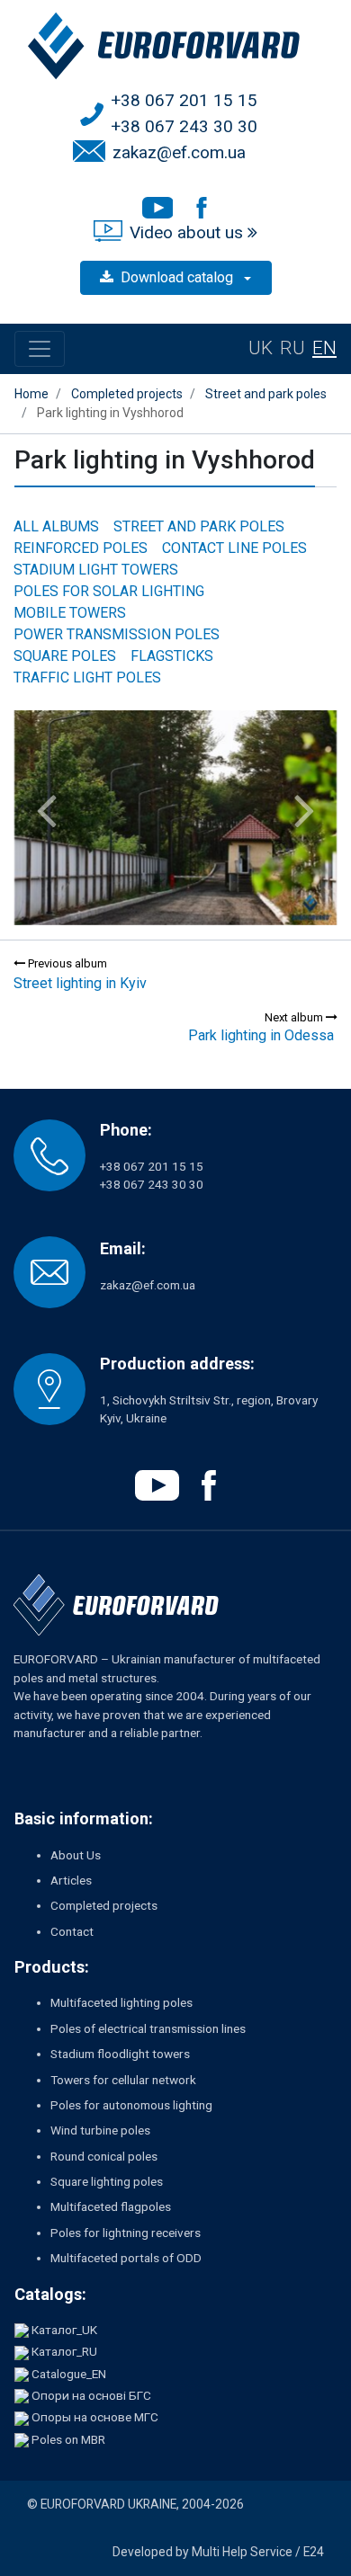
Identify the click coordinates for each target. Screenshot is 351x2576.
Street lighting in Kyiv (80, 983)
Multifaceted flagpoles (111, 2206)
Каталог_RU (64, 2351)
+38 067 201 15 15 (184, 100)
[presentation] (46, 811)
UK (261, 348)
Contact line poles (234, 548)
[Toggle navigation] (40, 349)
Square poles (65, 656)
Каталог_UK (64, 2330)
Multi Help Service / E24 (258, 2552)
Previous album (66, 963)
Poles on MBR (68, 2439)
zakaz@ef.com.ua (179, 152)
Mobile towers (70, 613)
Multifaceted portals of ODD (126, 2258)
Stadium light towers (96, 570)
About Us (76, 1855)
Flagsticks (172, 656)
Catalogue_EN (69, 2374)
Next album (295, 1017)
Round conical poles (104, 2156)
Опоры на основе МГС (95, 2417)
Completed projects (104, 1905)
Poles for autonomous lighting (131, 2105)
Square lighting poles (107, 2181)
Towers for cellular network (123, 2080)
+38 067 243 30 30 (184, 126)
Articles (71, 1880)
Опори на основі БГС (91, 2395)
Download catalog (179, 277)
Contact (72, 1931)
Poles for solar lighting (109, 591)
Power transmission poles (117, 634)
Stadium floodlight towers (120, 2054)
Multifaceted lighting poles (121, 2002)
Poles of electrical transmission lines (148, 2028)
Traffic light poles (87, 677)
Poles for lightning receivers (126, 2233)
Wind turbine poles (100, 2130)
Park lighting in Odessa (261, 1035)
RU (292, 348)
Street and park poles (199, 526)
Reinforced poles (81, 548)
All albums (56, 526)
